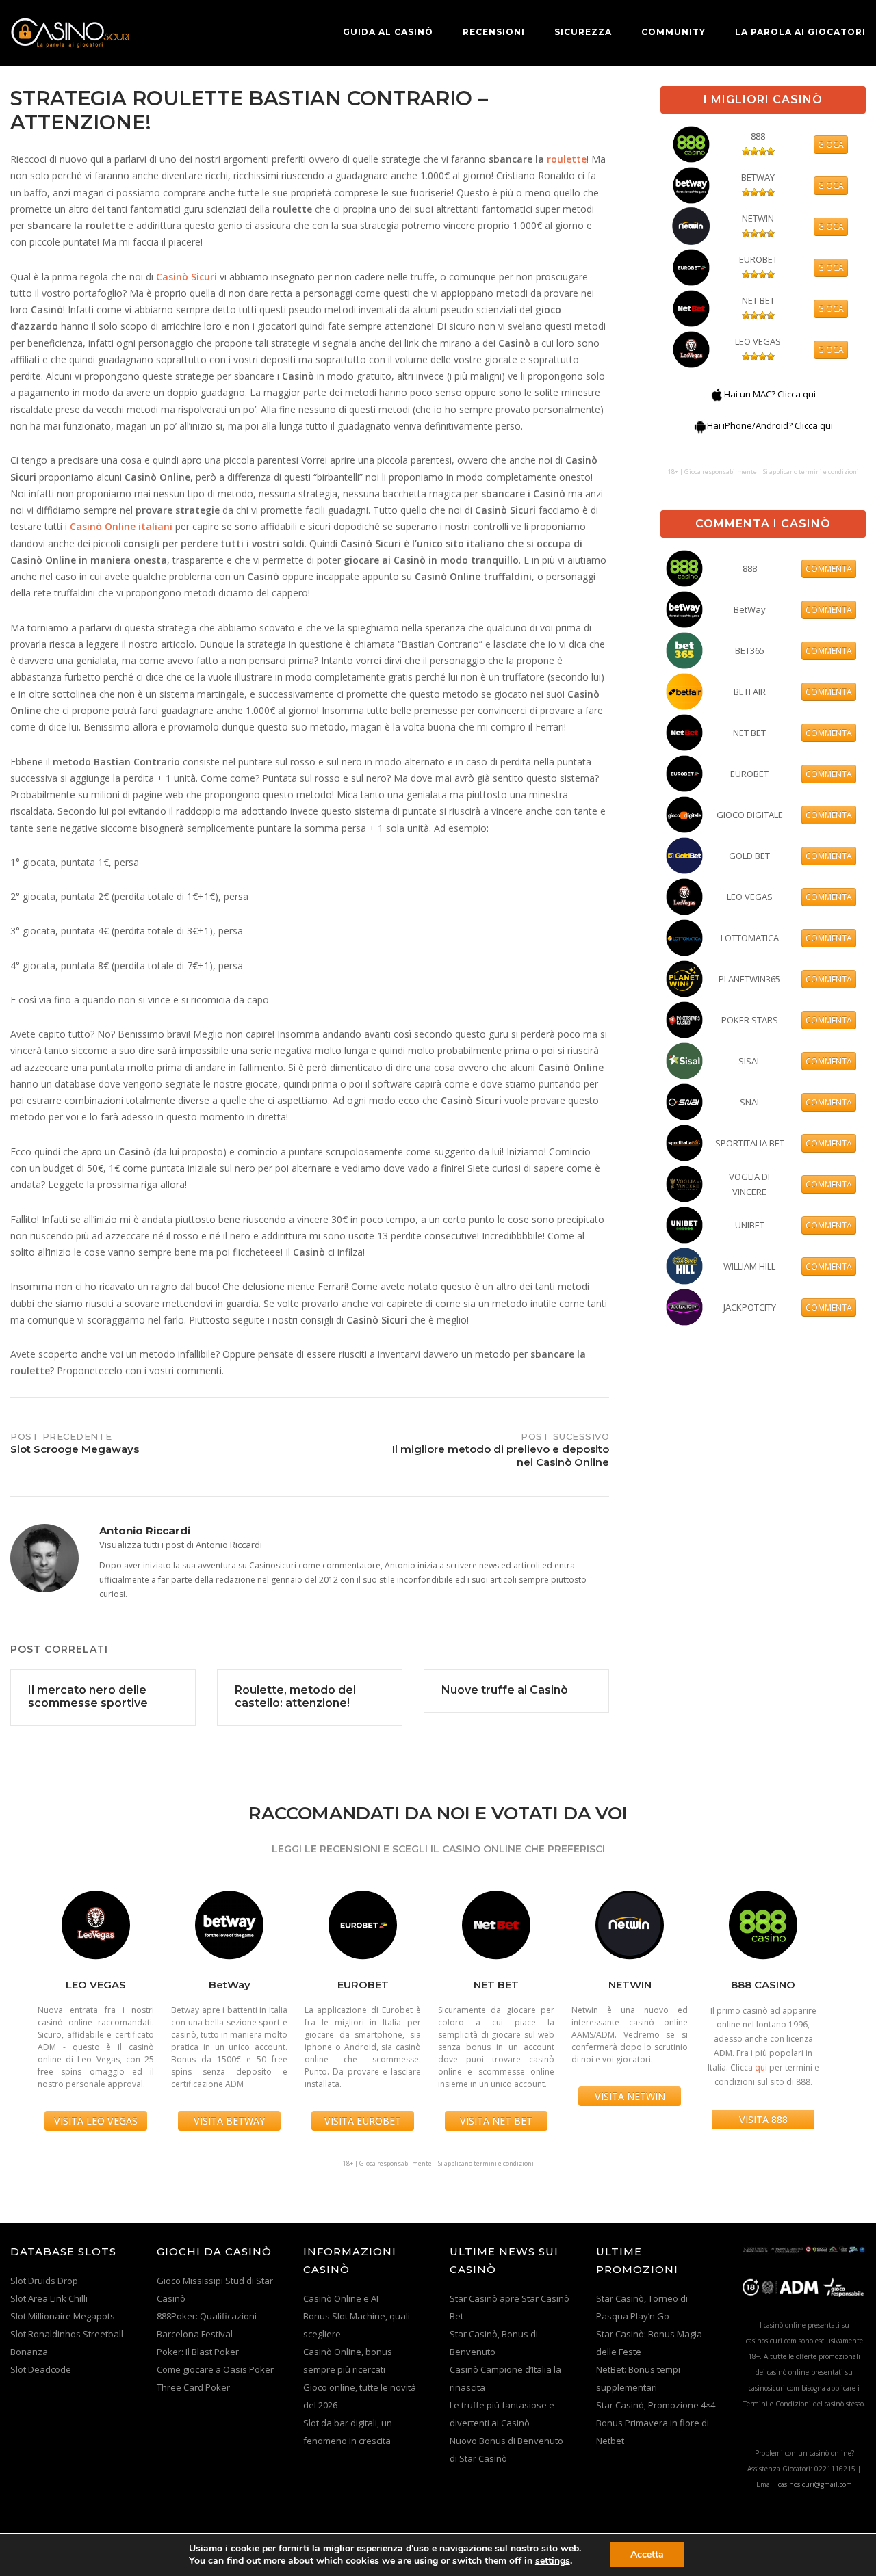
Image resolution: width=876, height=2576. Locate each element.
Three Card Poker (193, 2387)
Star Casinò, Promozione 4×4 (656, 2405)
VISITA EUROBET (363, 2121)
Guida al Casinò (388, 32)
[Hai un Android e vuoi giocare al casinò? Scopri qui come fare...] (700, 425)
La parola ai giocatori (800, 32)
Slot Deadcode (41, 2369)
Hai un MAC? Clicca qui (770, 394)
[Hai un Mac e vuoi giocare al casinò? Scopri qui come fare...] (717, 394)
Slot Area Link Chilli (49, 2298)
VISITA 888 (763, 2119)
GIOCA (831, 145)
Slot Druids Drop (44, 2281)
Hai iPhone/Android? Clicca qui (770, 425)
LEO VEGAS (758, 341)
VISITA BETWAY (229, 2121)
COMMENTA (829, 569)
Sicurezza (583, 32)
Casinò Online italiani (121, 526)
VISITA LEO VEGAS (96, 2121)
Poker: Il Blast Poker (198, 2352)
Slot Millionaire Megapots (63, 2316)
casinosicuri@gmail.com (815, 2484)
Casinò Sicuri (186, 277)
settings (553, 2561)
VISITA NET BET (496, 2121)
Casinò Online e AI (341, 2298)
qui (761, 2067)
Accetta (647, 2554)
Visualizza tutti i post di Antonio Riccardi (181, 1545)
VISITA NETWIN (630, 2096)
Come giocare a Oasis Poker (215, 2369)
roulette (567, 159)
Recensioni (494, 32)
